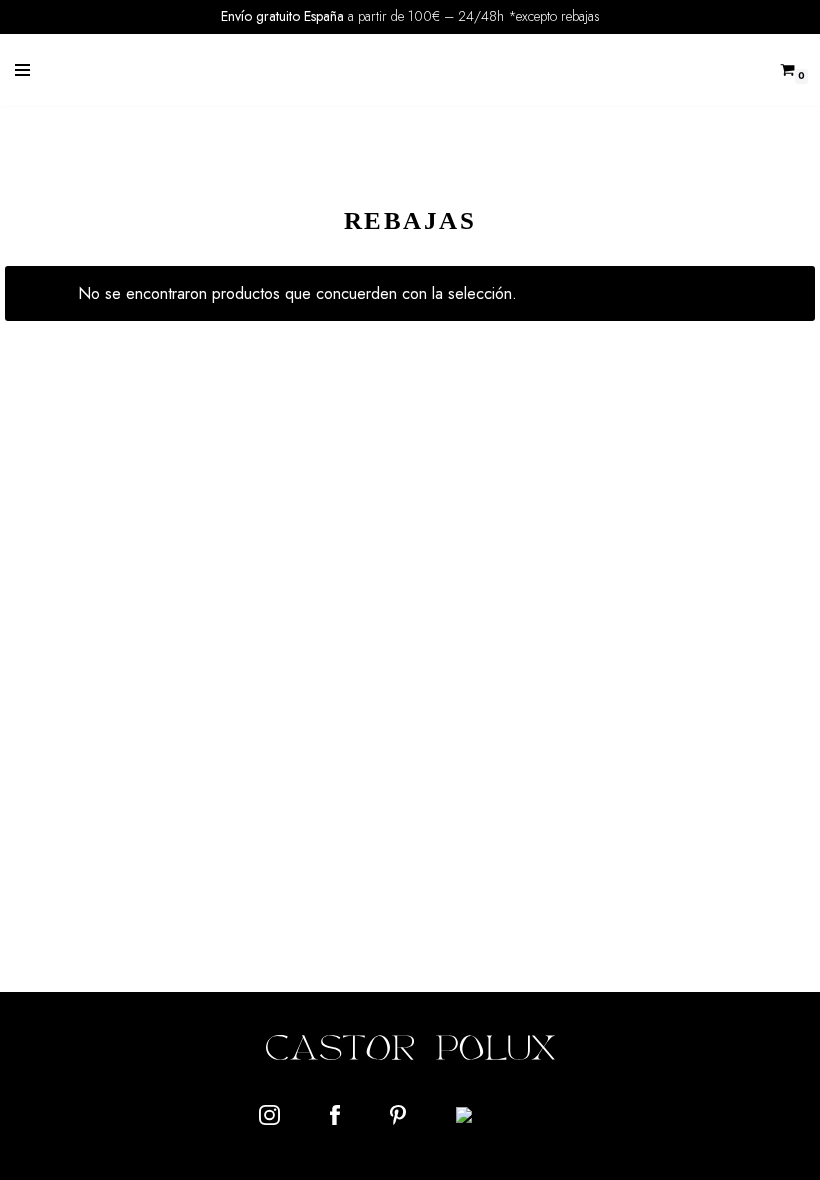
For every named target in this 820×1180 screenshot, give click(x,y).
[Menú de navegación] (22, 70)
